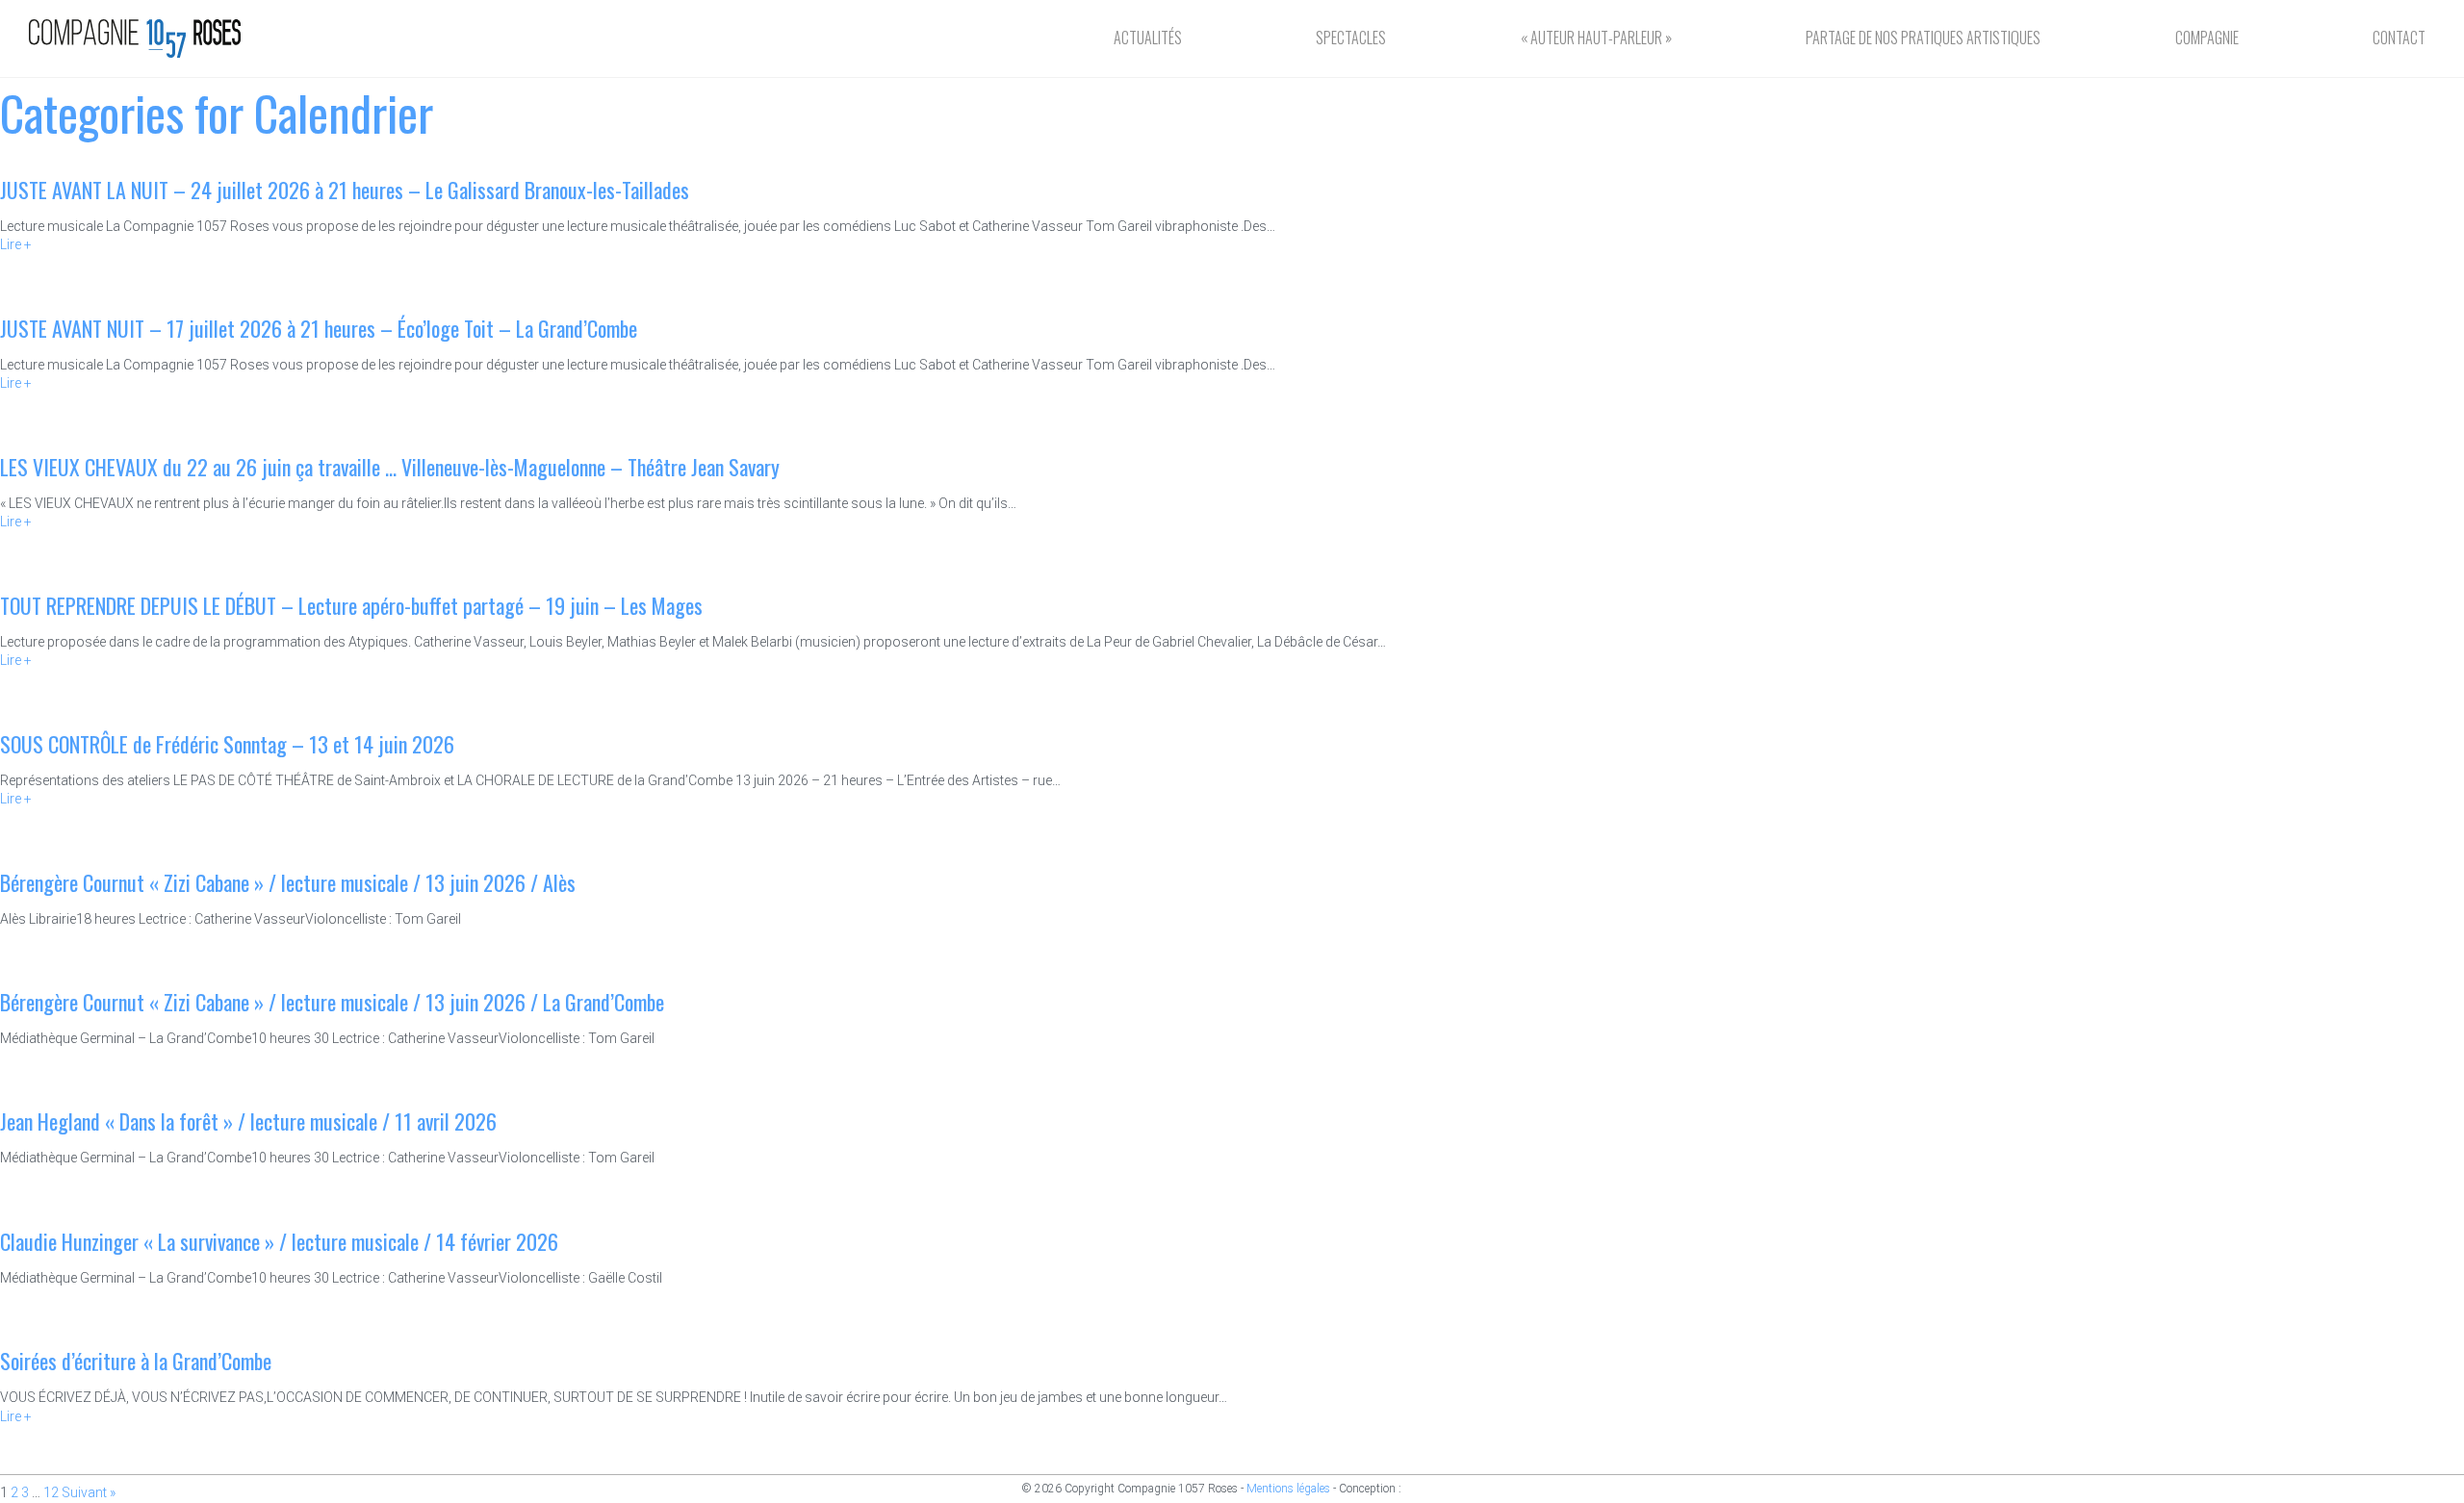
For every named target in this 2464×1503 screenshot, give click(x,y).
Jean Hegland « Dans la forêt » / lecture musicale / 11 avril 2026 (248, 1121)
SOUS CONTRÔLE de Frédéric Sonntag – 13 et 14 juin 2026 (227, 744)
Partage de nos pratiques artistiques (1923, 38)
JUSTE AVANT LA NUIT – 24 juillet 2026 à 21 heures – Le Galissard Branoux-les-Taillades (345, 190)
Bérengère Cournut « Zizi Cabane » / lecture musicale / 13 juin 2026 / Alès (288, 882)
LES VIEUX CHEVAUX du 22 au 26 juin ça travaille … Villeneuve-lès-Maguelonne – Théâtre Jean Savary (390, 467)
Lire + (16, 244)
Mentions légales (1288, 1489)
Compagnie (2207, 38)
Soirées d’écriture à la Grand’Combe (136, 1361)
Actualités (1148, 38)
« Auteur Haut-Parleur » (1596, 38)
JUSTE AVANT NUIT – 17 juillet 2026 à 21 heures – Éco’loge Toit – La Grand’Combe (319, 328)
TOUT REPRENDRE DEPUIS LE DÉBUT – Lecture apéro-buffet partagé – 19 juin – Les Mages (351, 605)
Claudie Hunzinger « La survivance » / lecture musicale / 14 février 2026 (279, 1241)
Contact (2399, 38)
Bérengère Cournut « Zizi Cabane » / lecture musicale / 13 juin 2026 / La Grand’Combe (332, 1002)
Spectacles (1351, 38)
